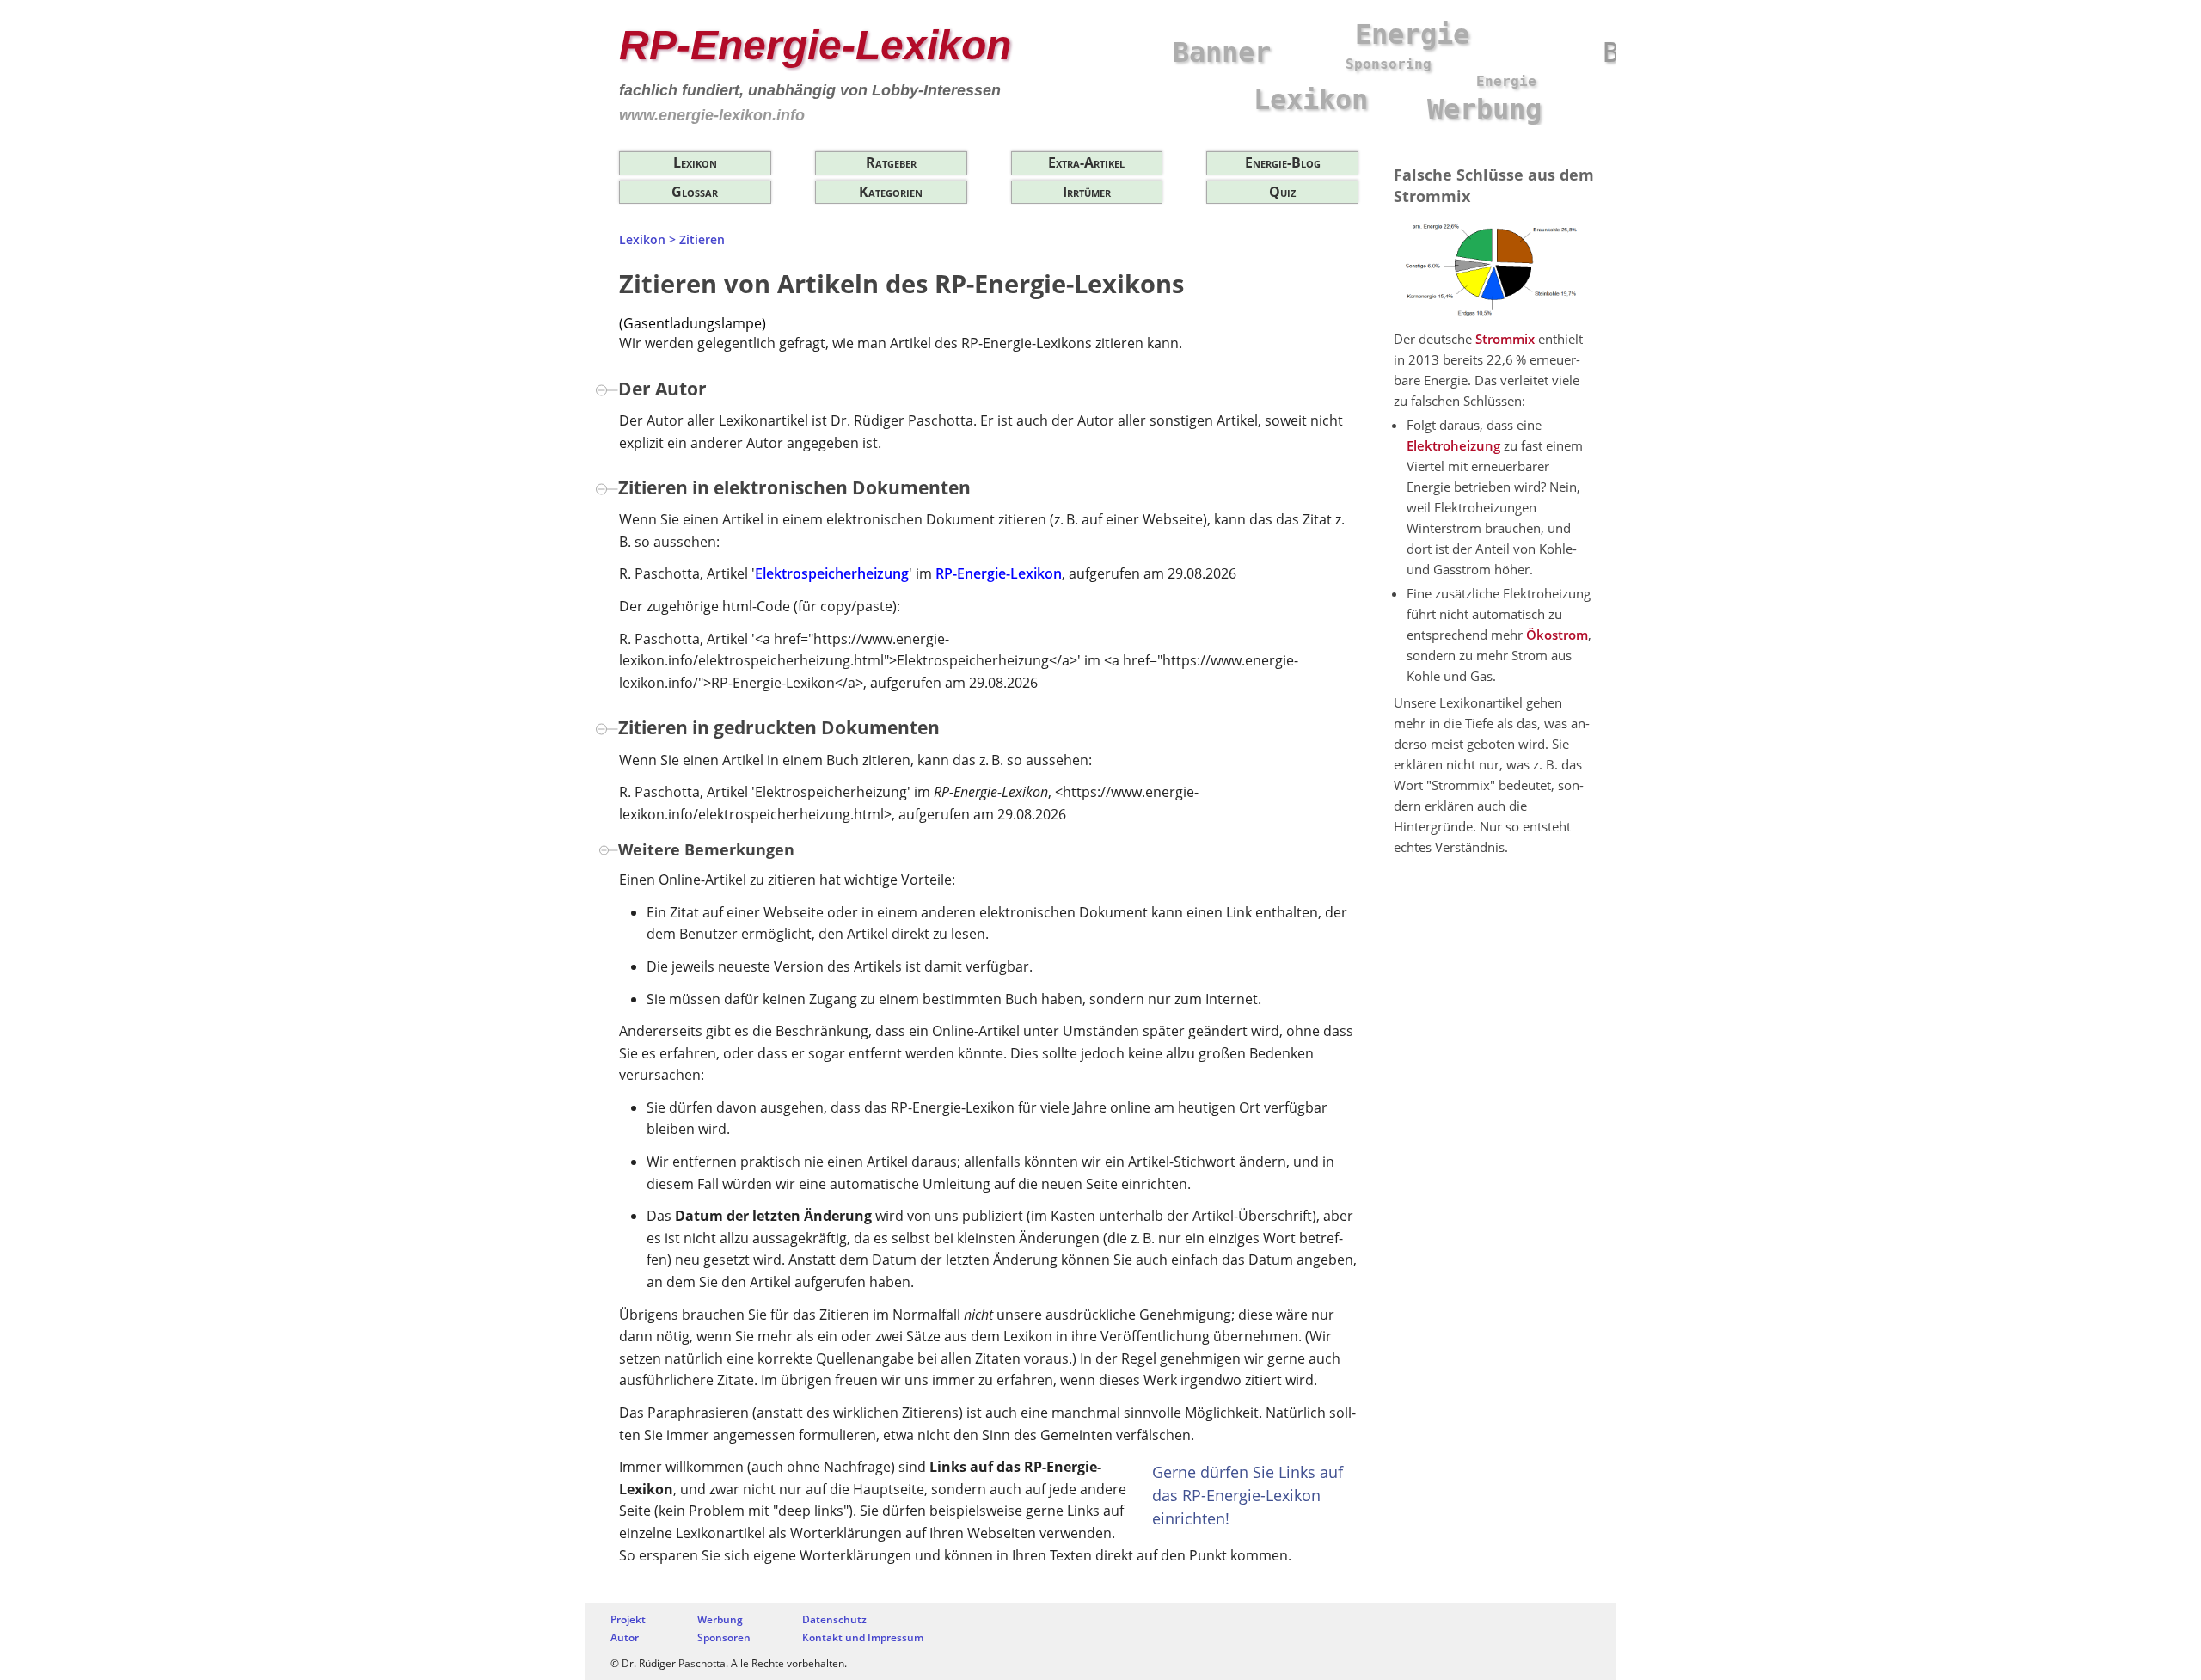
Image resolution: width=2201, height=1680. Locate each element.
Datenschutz (834, 1619)
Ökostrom (1557, 635)
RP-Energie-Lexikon (815, 45)
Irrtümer (1087, 192)
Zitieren (702, 239)
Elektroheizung (1453, 445)
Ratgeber (891, 162)
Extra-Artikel (1086, 162)
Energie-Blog (1283, 162)
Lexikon (695, 162)
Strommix (1505, 339)
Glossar (695, 192)
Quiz (1282, 192)
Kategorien (891, 192)
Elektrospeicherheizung (832, 573)
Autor (625, 1637)
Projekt (628, 1619)
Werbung (720, 1619)
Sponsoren (724, 1637)
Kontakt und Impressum (863, 1637)
